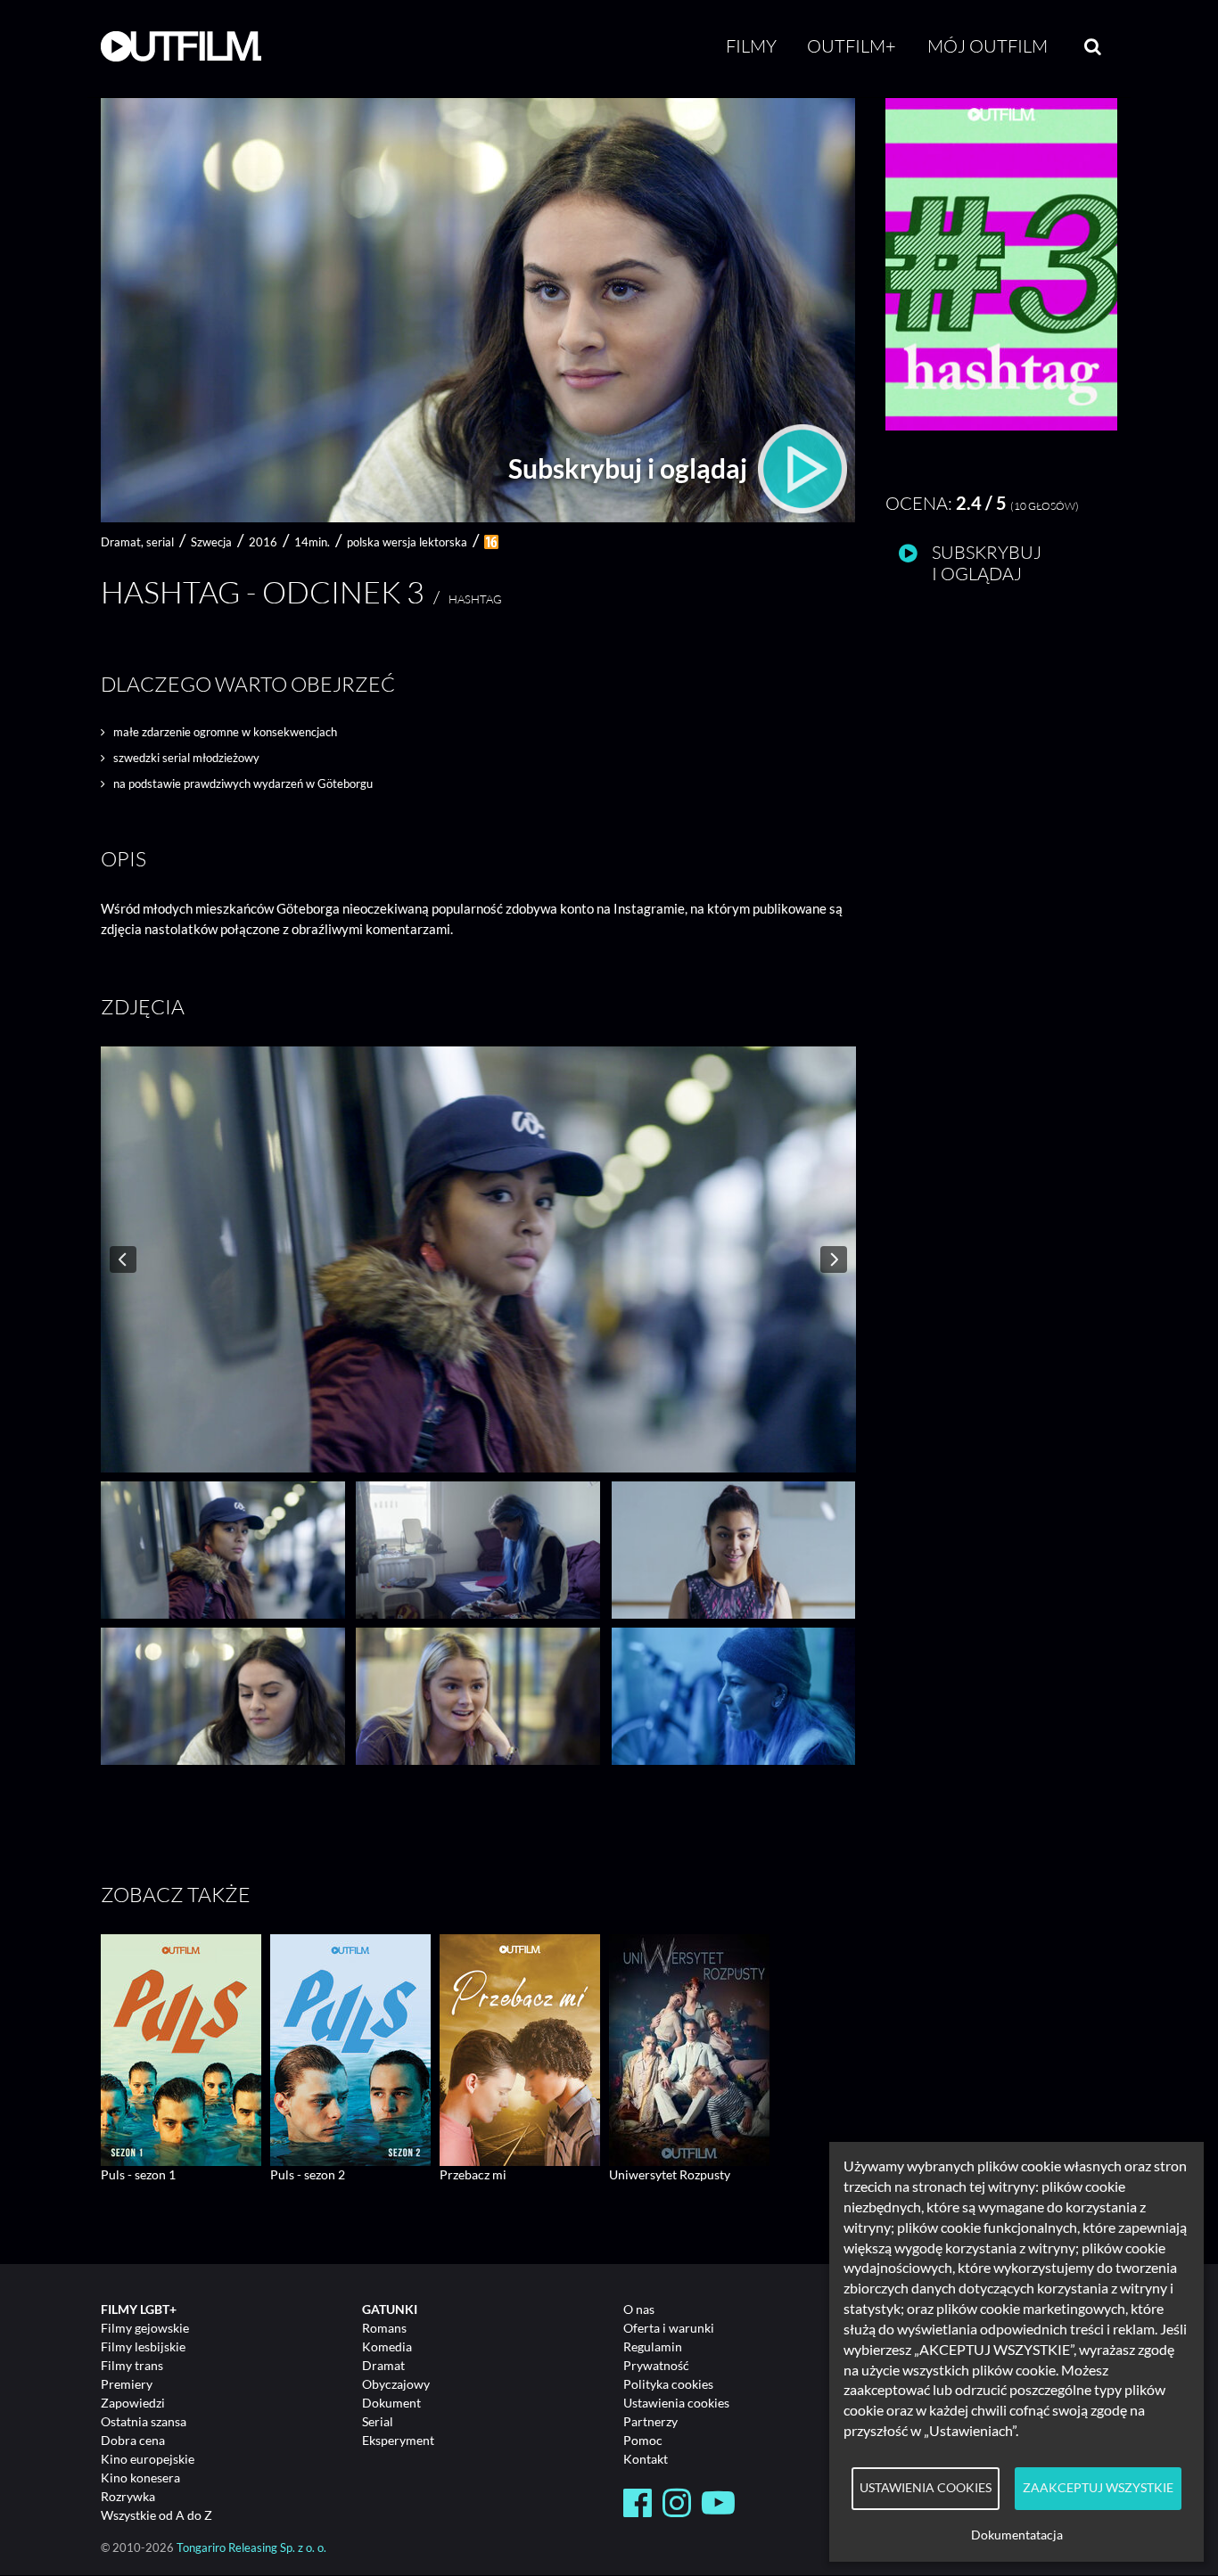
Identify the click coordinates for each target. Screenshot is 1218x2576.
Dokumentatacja (1017, 2535)
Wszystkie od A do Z (156, 2515)
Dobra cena (133, 2440)
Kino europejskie (148, 2459)
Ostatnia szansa (144, 2421)
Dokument (391, 2403)
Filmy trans (132, 2365)
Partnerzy (650, 2421)
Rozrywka (128, 2496)
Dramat (383, 2365)
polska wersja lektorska (407, 542)
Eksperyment (398, 2440)
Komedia (387, 2346)
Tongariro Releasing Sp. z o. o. (251, 2548)
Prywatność (656, 2365)
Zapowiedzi (133, 2403)
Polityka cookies (668, 2384)
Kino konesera (140, 2478)
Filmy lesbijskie (143, 2346)
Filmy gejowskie (145, 2328)
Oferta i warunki (669, 2328)
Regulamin (653, 2346)
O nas (639, 2309)
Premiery (127, 2384)
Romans (384, 2328)
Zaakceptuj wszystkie (1098, 2488)
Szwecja (211, 542)
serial (160, 542)
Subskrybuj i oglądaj (630, 468)
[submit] (1093, 46)
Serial (378, 2421)
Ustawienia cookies (676, 2403)
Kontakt (646, 2459)
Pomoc (643, 2440)
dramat (121, 542)
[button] (1001, 426)
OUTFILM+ (852, 46)
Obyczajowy (396, 2384)
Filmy (751, 46)
